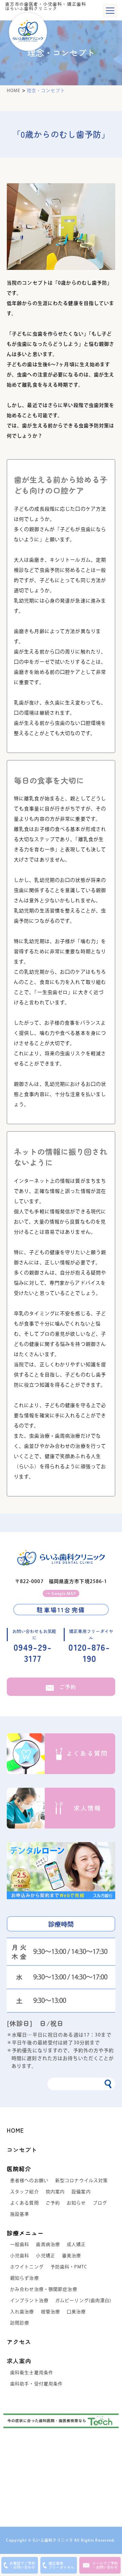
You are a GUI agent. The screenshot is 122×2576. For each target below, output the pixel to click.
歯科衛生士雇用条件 (32, 2373)
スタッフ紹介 (25, 2192)
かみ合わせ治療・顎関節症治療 (44, 2289)
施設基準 (20, 2214)
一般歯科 (20, 2244)
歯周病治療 (48, 2244)
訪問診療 (20, 2323)
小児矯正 (45, 2256)
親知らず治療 (25, 2278)
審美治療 (72, 2256)
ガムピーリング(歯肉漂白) (83, 2300)
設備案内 (81, 2192)
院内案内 (55, 2192)
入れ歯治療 (22, 2312)
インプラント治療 (29, 2300)
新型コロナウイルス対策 (82, 2180)
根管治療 (50, 2312)
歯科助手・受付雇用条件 (36, 2384)
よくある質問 (25, 2203)
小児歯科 (20, 2256)
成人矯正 (76, 2244)
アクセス (19, 2342)
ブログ (100, 2203)
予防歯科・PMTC (69, 2267)
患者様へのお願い (29, 2180)
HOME (15, 2130)
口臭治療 (76, 2312)
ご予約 (68, 1687)
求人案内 (19, 2361)
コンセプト (22, 2150)
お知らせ (76, 2203)
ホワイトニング (27, 2267)
